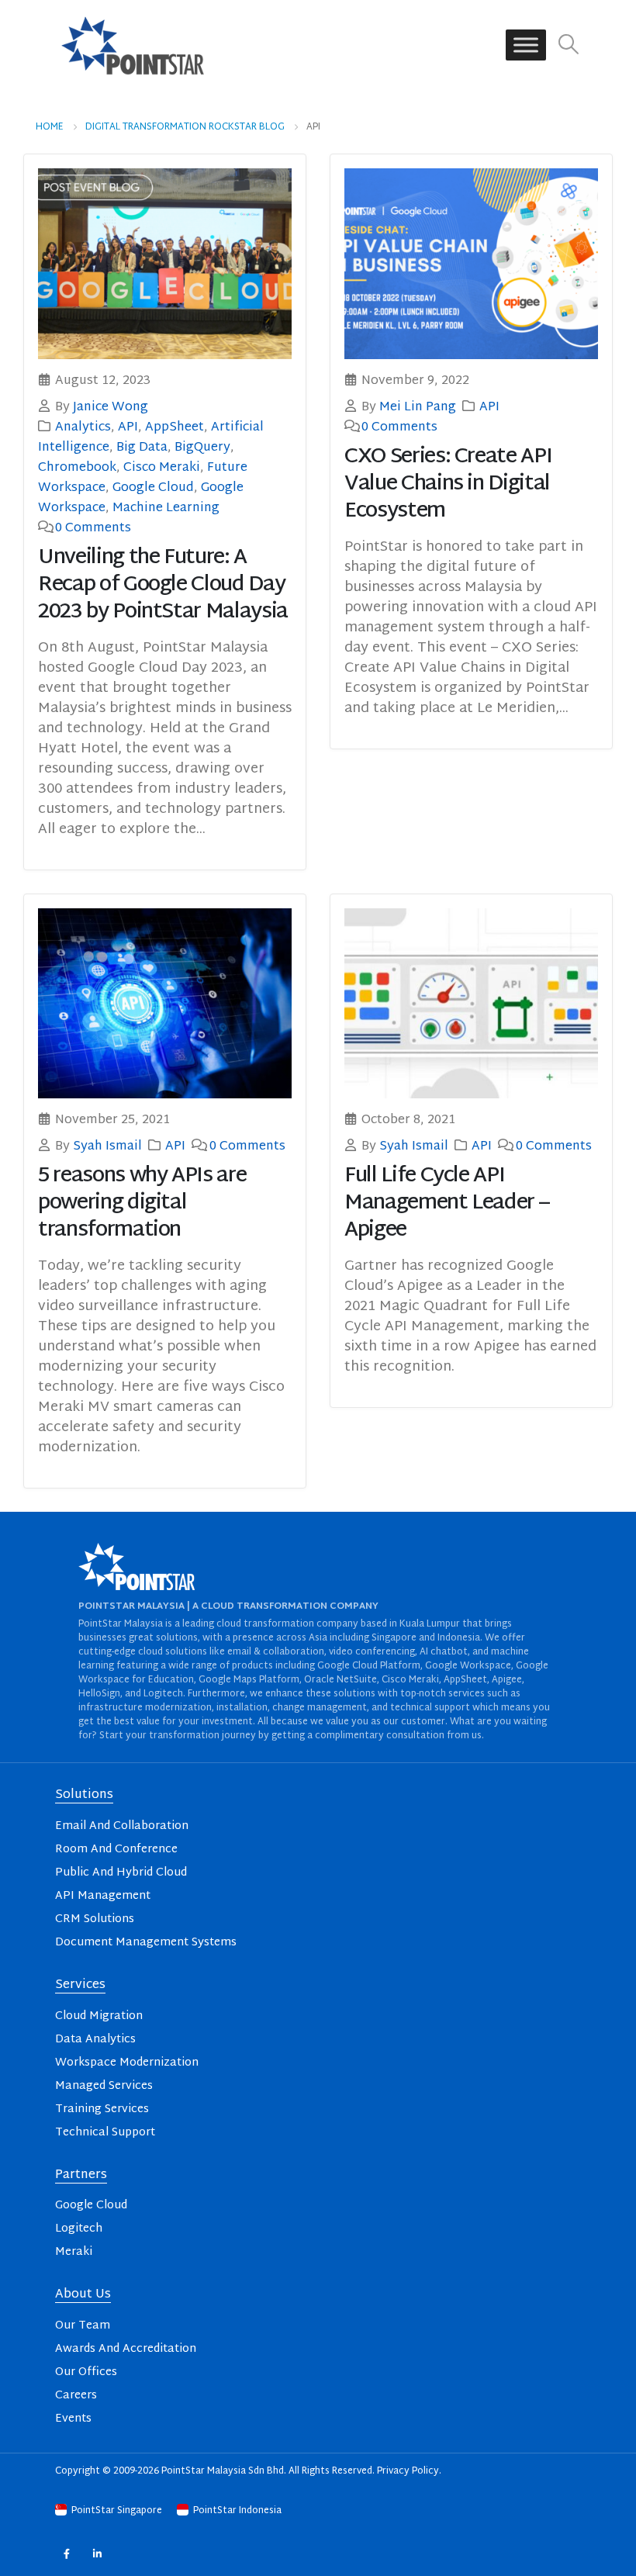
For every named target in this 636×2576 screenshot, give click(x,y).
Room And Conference (116, 1850)
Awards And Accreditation (126, 2349)
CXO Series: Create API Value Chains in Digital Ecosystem (448, 484)
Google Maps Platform (249, 1680)
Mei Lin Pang (418, 407)
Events (73, 2419)
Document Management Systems (146, 1943)
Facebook (66, 2554)
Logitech (163, 1694)
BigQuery (202, 448)
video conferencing (372, 1652)
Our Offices (86, 2372)
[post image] (165, 263)
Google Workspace (468, 1666)
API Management (103, 1896)
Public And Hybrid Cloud (121, 1873)
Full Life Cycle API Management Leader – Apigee (446, 1203)
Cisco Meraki (162, 468)
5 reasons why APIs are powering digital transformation (142, 1203)
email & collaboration (276, 1652)
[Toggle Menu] (526, 45)
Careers (76, 2396)
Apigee (507, 1680)
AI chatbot (444, 1652)
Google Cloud (153, 488)
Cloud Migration (99, 2016)
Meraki (74, 2252)
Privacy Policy (408, 2471)
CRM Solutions (95, 1919)
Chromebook (77, 468)
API (128, 427)
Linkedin (97, 2554)
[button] (569, 45)
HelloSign (99, 1694)
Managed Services (104, 2086)
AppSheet (175, 427)
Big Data (142, 448)
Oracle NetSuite (340, 1680)
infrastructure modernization (145, 1708)
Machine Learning (166, 508)
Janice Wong (111, 407)
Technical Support (105, 2133)
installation (242, 1708)
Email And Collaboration (122, 1826)
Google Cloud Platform (369, 1666)
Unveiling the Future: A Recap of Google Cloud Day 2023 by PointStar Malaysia (163, 585)
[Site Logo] (133, 45)
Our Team (83, 2326)
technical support (430, 1708)
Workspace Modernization (127, 2063)
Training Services (102, 2109)
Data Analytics (95, 2040)
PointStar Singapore (117, 2511)
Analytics (83, 427)
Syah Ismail (107, 1146)
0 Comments (93, 528)
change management (320, 1708)
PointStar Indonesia (236, 2511)
